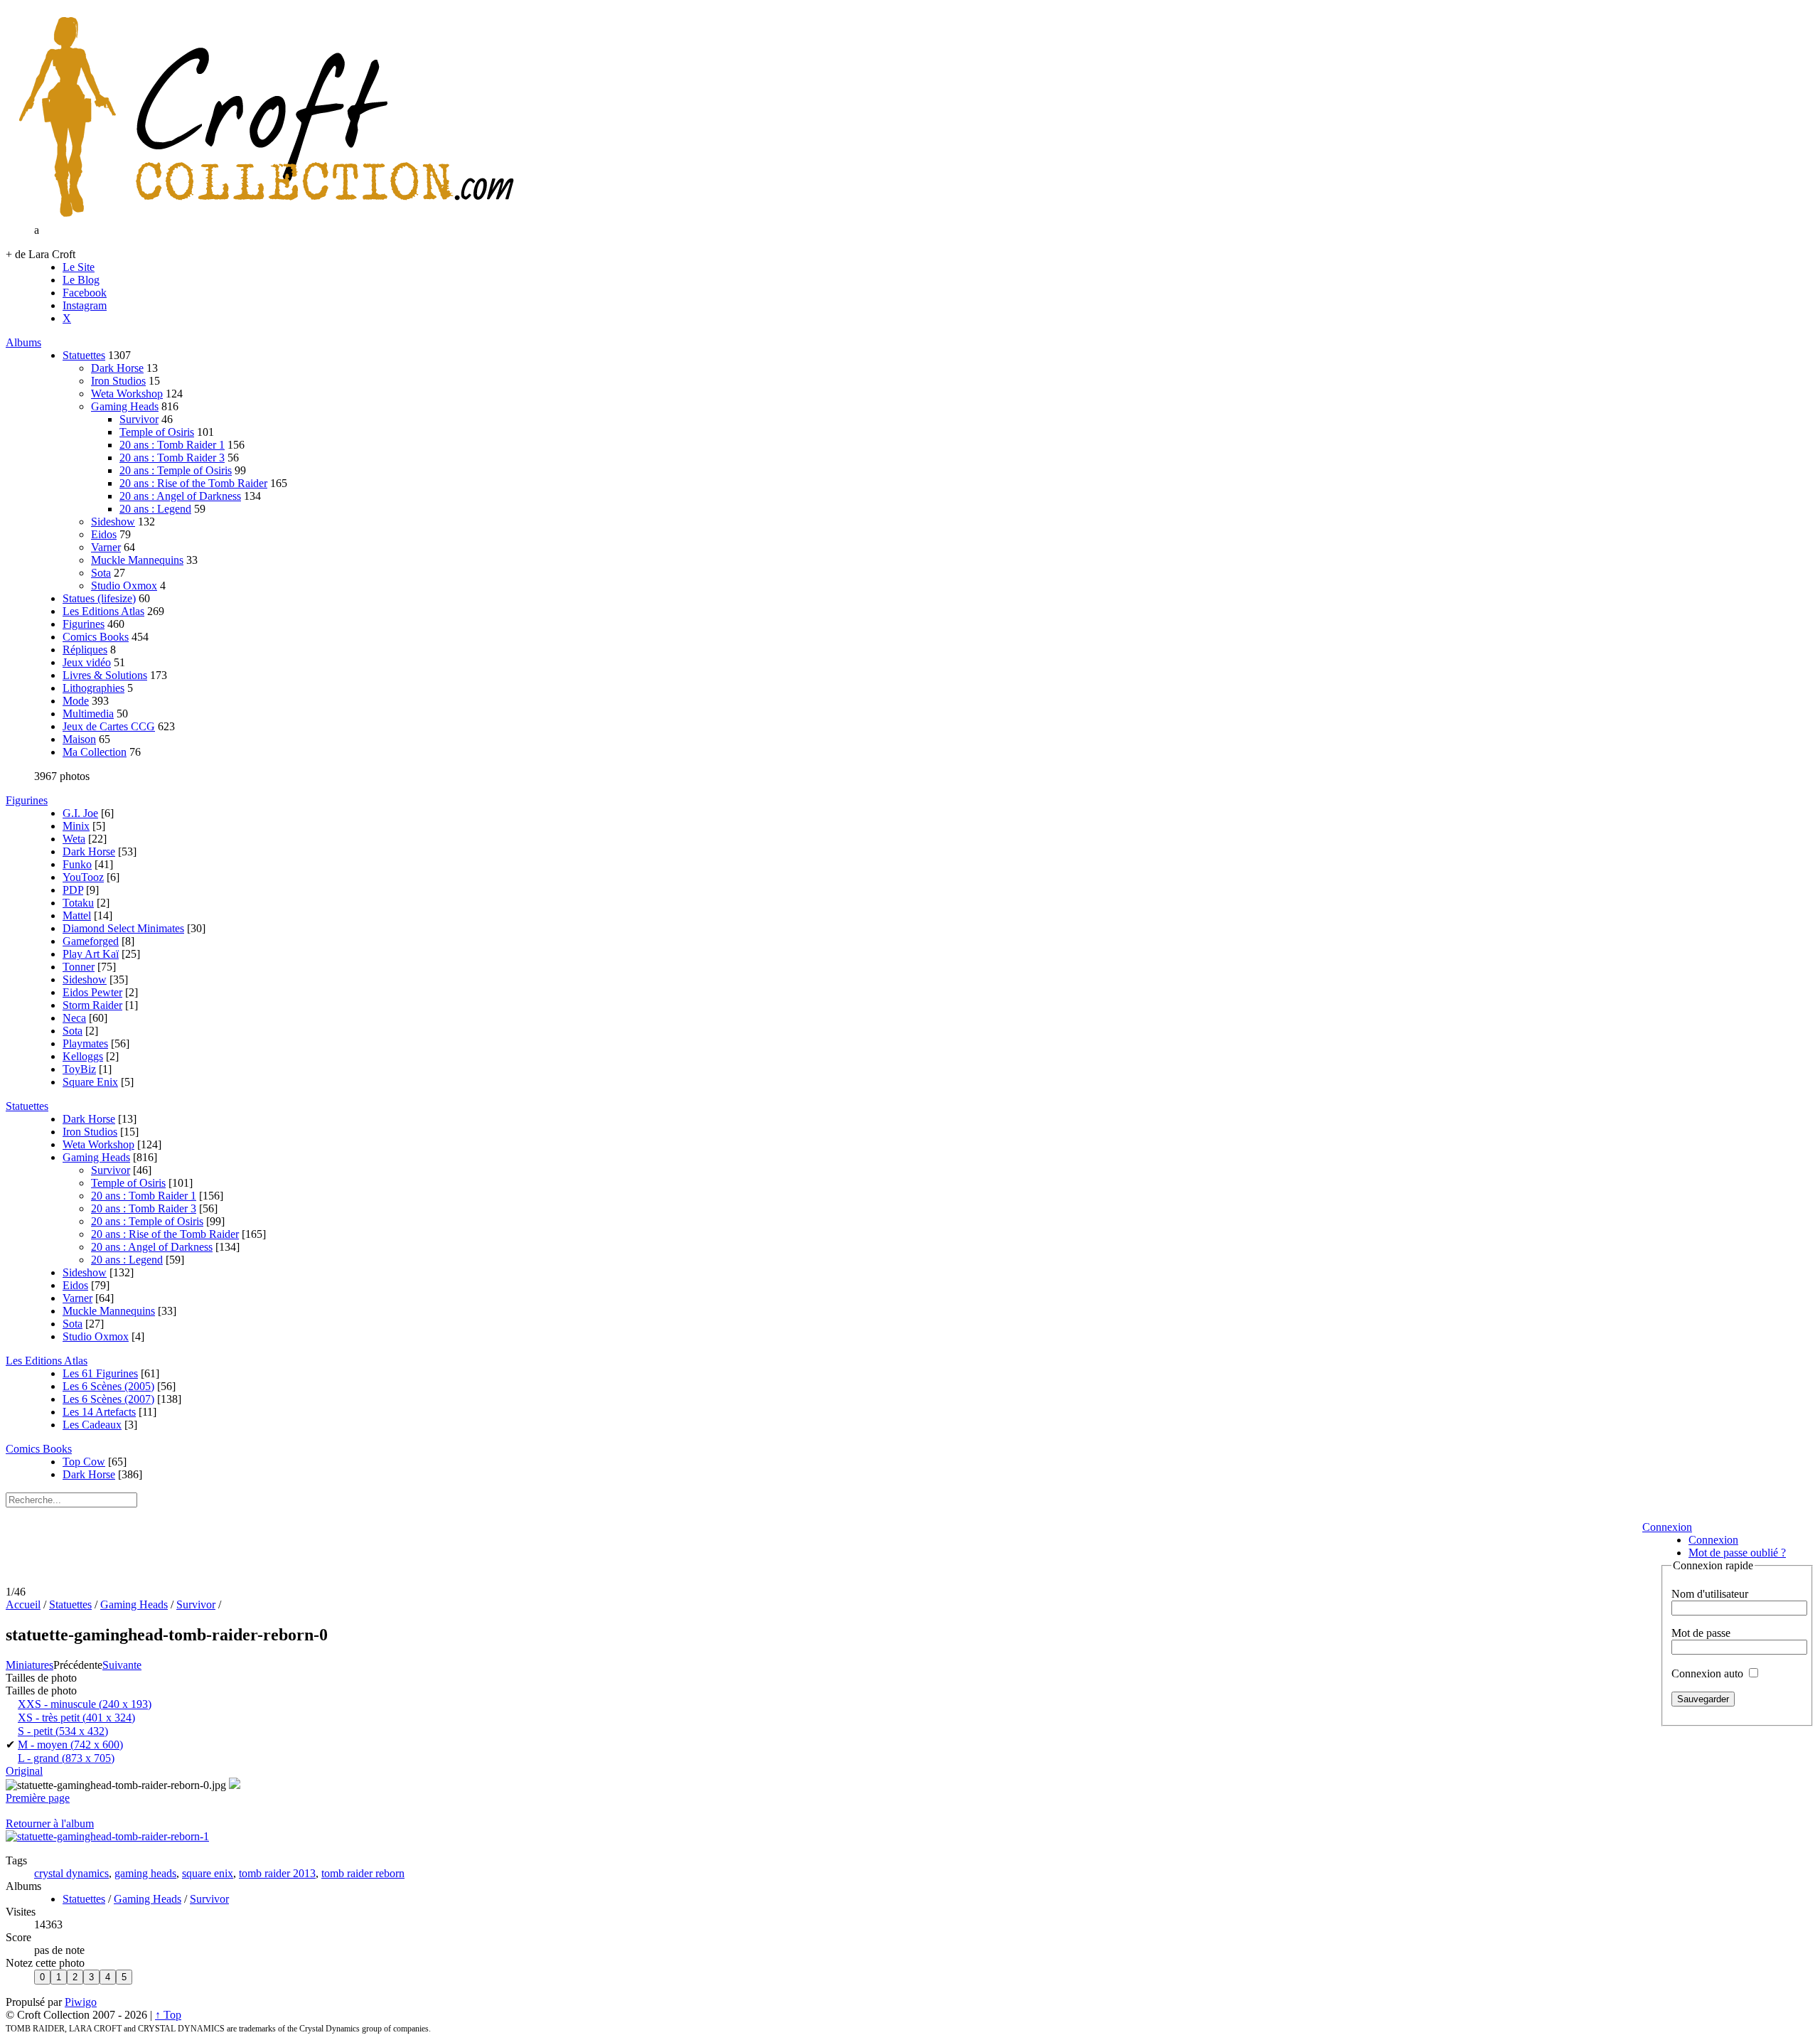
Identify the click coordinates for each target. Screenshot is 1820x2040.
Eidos (104, 534)
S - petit (63, 1731)
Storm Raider (92, 1005)
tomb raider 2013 (277, 1873)
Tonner (79, 967)
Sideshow (113, 522)
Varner (106, 547)
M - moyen (70, 1745)
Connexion (1667, 1527)
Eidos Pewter (92, 992)
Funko (77, 864)
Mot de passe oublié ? (1737, 1553)
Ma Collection (95, 752)
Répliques (85, 650)
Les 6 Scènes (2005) (108, 1386)
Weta (74, 839)
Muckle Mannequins (137, 560)
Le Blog (81, 280)
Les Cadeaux (92, 1425)
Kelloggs (83, 1056)
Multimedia (88, 714)
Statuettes (84, 355)
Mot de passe (1701, 1633)
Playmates (85, 1043)
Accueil (23, 1604)
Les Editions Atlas (103, 611)
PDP (73, 890)
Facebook (85, 293)
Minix (76, 826)
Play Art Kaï (91, 954)
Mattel (77, 915)
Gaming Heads (125, 406)
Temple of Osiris (157, 432)
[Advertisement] (819, 1551)
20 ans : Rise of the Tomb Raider (193, 483)
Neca (74, 1018)
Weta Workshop (127, 394)
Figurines (84, 624)
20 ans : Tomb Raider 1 (172, 445)
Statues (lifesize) (99, 598)
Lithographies (93, 688)
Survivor (139, 419)
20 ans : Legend (155, 509)
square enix (208, 1873)
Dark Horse (117, 368)
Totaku (78, 903)
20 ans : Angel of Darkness (180, 496)
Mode (76, 701)
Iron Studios (118, 381)
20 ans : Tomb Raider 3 (172, 458)
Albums (23, 342)
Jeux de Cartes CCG (109, 726)
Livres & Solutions (105, 675)
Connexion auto (1709, 1673)
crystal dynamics (71, 1873)
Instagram (85, 305)
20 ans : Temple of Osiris (176, 470)
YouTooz (83, 877)
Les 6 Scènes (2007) (108, 1399)
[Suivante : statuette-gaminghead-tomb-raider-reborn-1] (107, 1836)
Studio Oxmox (124, 586)
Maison (79, 739)
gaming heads (145, 1873)
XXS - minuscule (85, 1704)
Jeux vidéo (87, 662)
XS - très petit (76, 1718)
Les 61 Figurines (100, 1373)
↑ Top (168, 2015)
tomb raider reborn (363, 1873)
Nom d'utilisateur (1710, 1594)
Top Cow (84, 1462)
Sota (101, 573)
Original (24, 1771)
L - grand (66, 1758)
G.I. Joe (80, 813)
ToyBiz (79, 1069)
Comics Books (96, 637)
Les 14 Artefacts (99, 1412)
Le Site (79, 267)
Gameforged (91, 941)
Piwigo (81, 2002)
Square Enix (90, 1082)
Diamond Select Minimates (123, 928)
